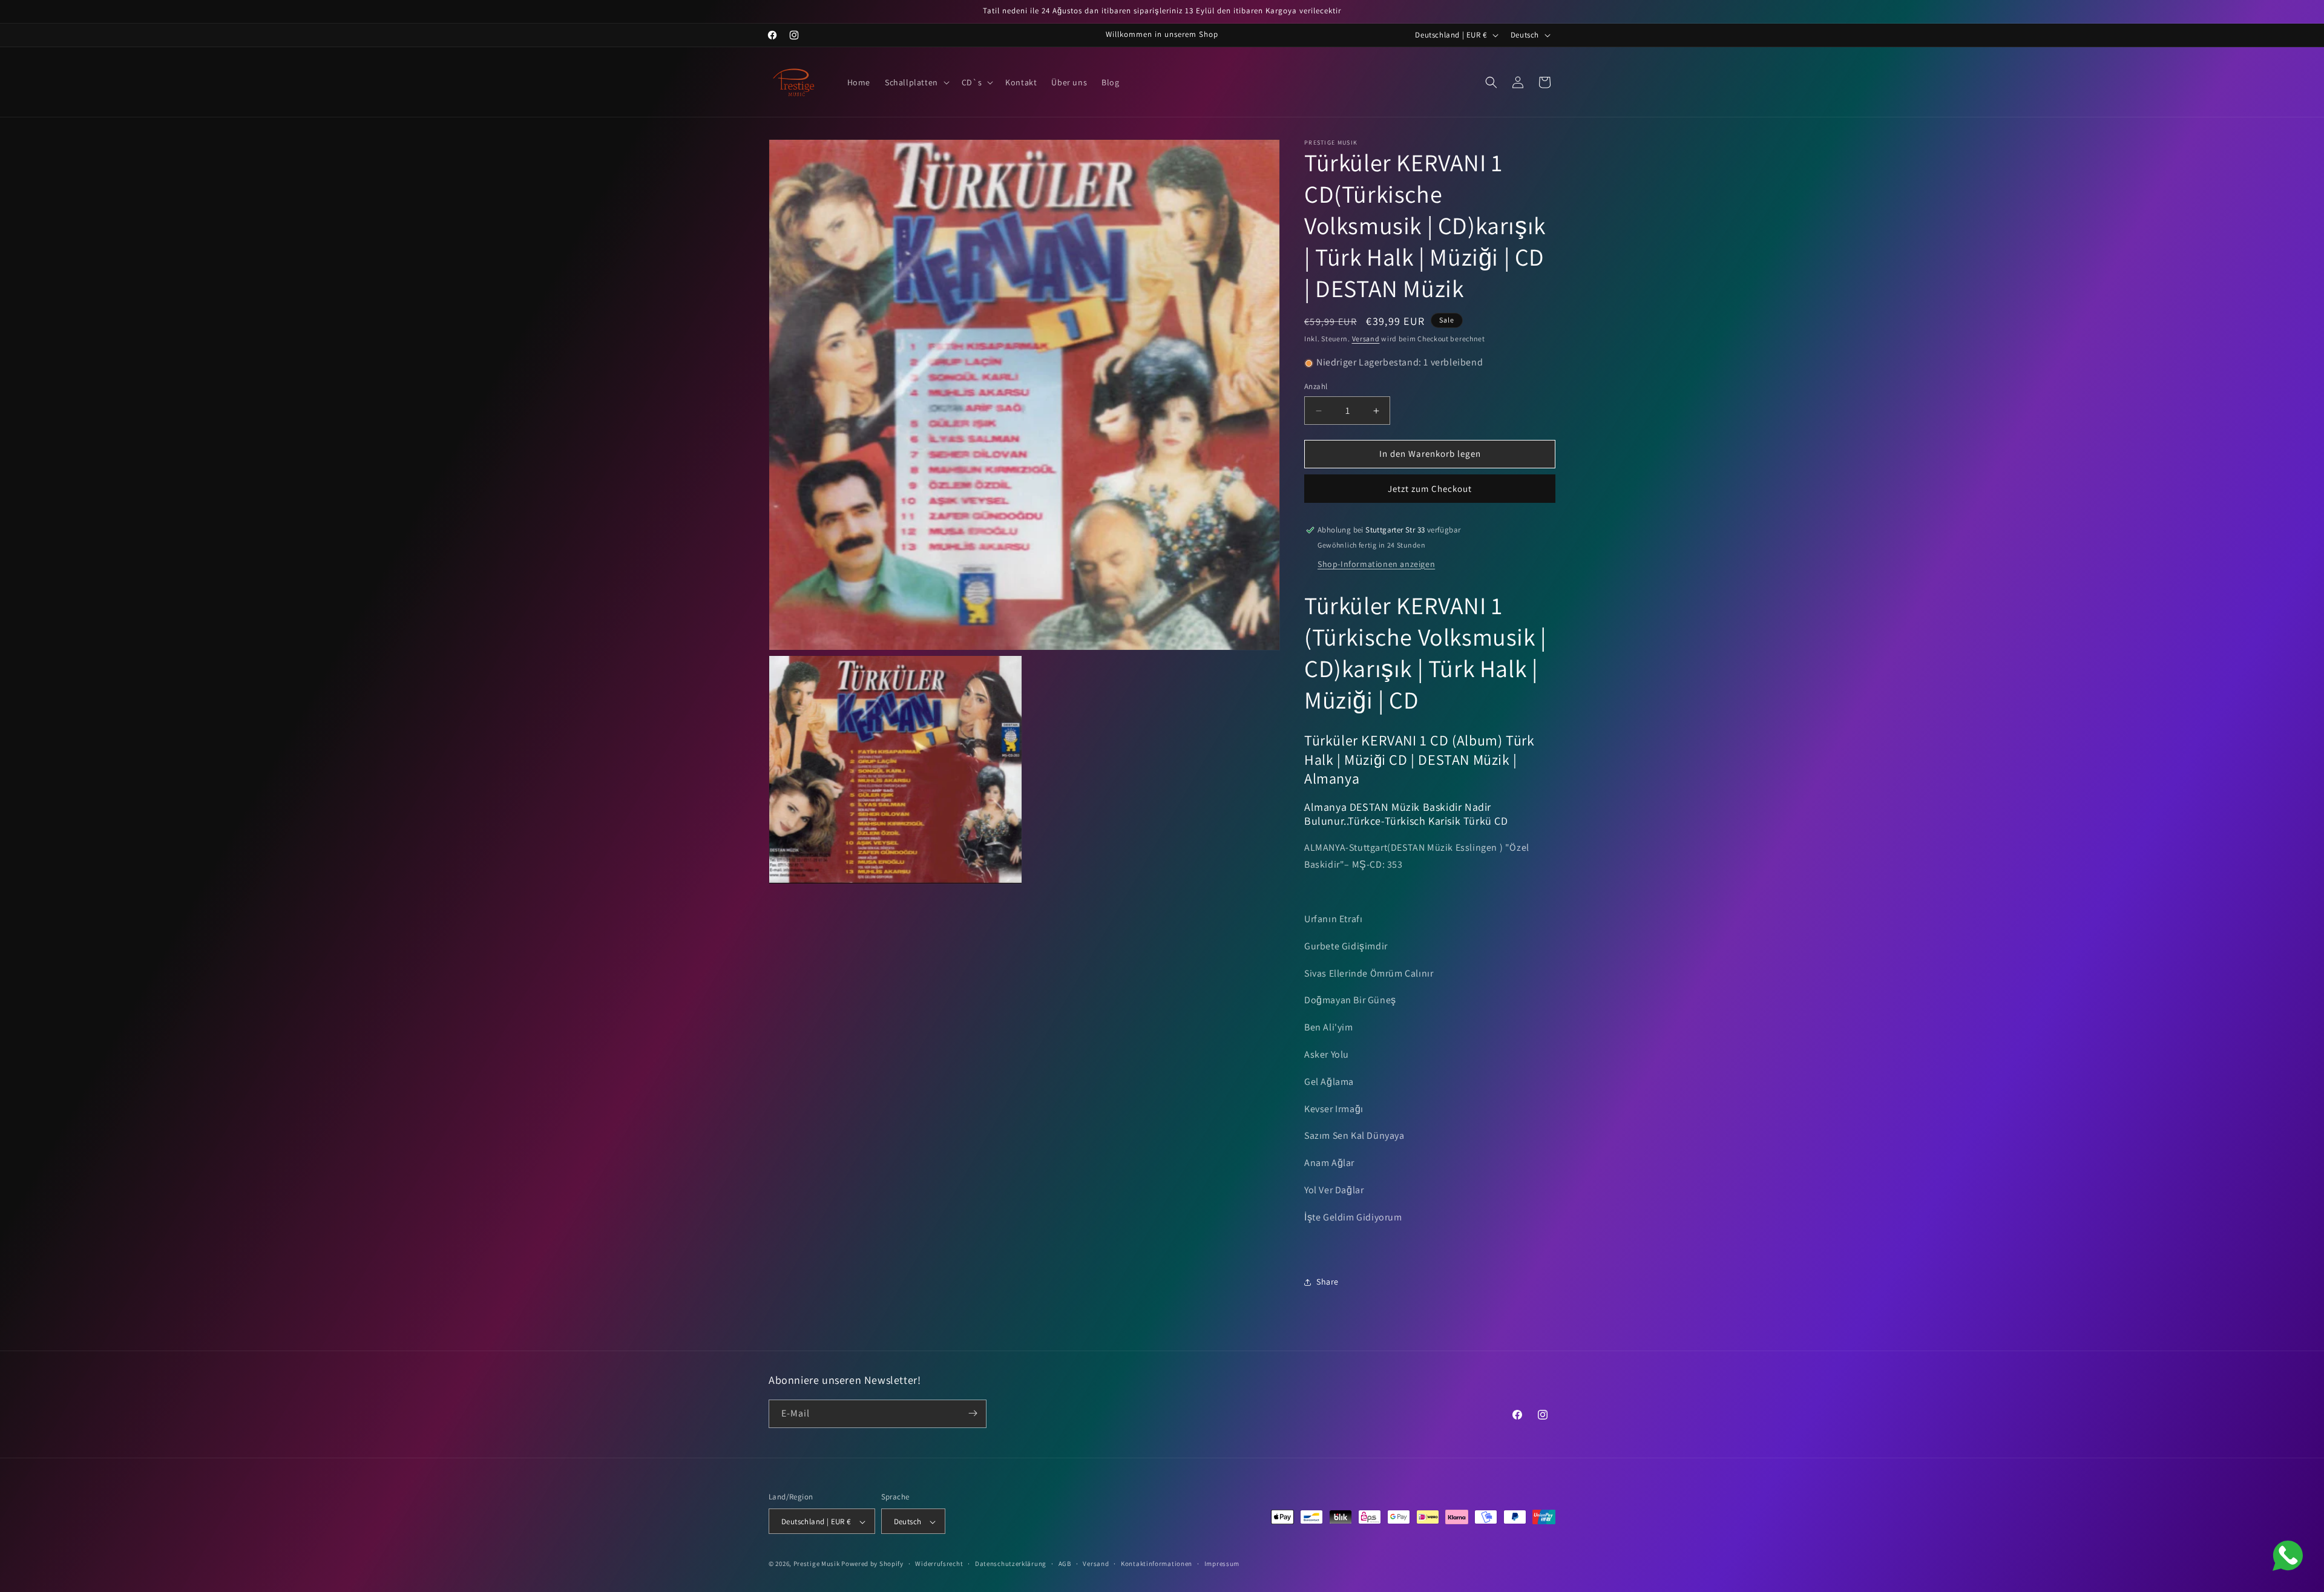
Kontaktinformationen (1157, 1564)
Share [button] (1328, 1282)
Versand (1366, 339)
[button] (916, 82)
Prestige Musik (817, 1564)
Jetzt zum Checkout (1430, 489)
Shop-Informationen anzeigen (1376, 564)
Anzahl (1316, 387)
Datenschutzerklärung (1011, 1564)
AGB (1065, 1564)
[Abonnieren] (973, 1413)
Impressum (1222, 1564)
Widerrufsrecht (939, 1564)
